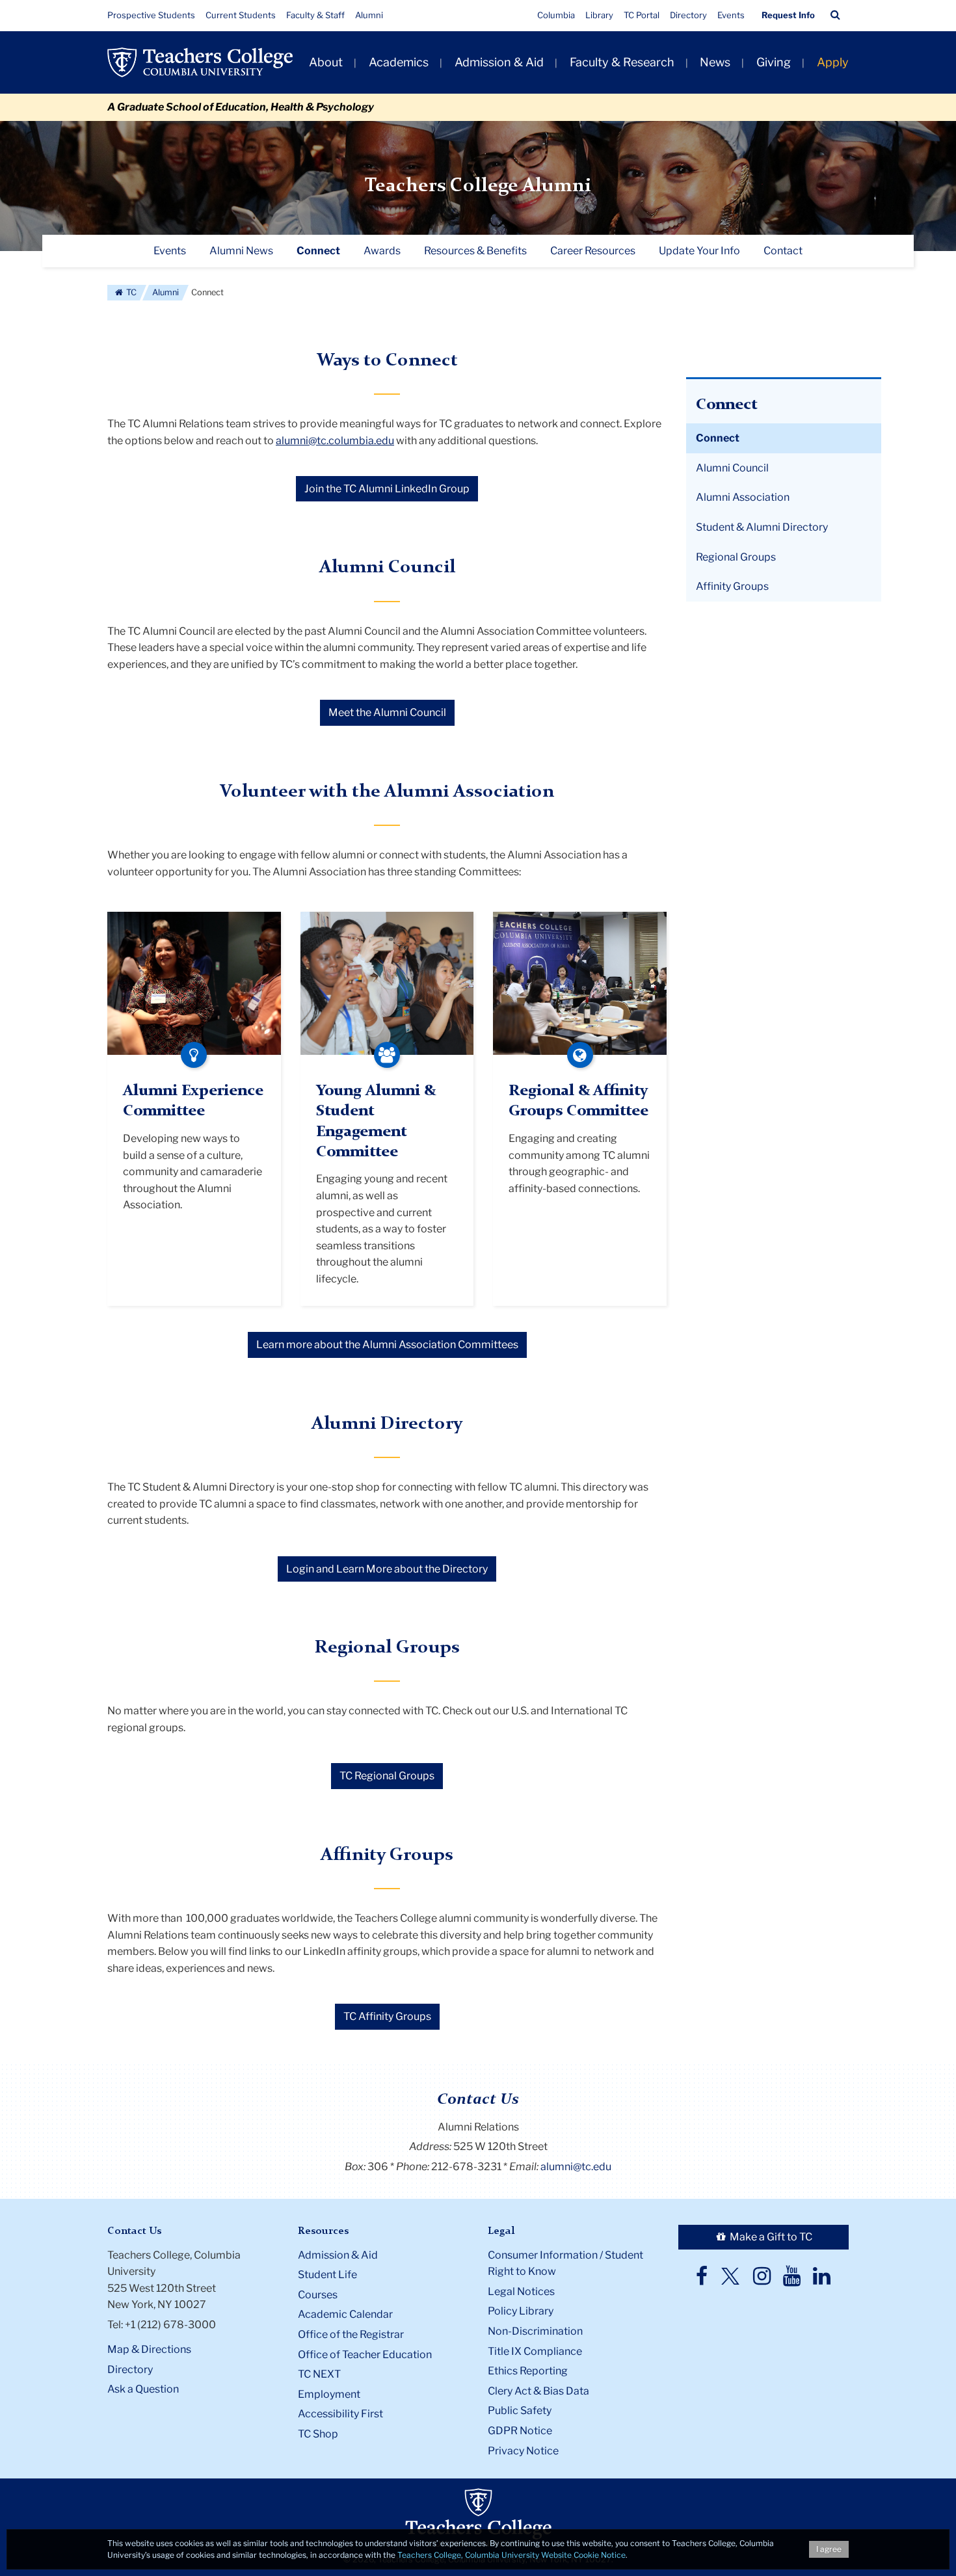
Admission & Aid (499, 62)
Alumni (369, 15)
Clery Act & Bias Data (538, 2391)
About (326, 62)
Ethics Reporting (528, 2371)
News (715, 62)
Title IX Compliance (535, 2351)
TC (130, 292)
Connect (718, 438)
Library (599, 15)
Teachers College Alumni (478, 186)
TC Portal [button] (642, 15)
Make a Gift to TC (770, 2237)
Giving (774, 62)
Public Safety (520, 2410)
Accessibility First (340, 2414)
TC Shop (318, 2434)
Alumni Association (743, 497)
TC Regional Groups (387, 1776)
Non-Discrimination (535, 2331)
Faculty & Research (622, 62)
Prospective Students (151, 15)
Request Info (788, 15)
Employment (329, 2394)
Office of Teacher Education (365, 2355)
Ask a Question (143, 2389)
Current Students (241, 15)
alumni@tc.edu (576, 2167)
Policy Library (521, 2311)
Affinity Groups (732, 586)
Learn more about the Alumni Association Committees (387, 1345)
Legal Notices (521, 2291)
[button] (835, 15)
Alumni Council (732, 468)
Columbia (556, 15)
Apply (833, 62)
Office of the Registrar (351, 2334)
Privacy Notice (523, 2451)
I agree (829, 2549)
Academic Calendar (345, 2314)
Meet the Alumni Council (387, 712)
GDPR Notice (520, 2431)
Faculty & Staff (315, 15)
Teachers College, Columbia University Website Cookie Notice (511, 2555)
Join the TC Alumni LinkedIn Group (387, 489)
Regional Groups (736, 557)
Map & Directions (149, 2349)
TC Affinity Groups (387, 2016)
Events (731, 15)
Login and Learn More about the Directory (387, 1569)
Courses (318, 2295)
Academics (399, 62)
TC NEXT (319, 2374)
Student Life (327, 2275)
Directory (688, 15)
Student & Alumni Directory (762, 527)
